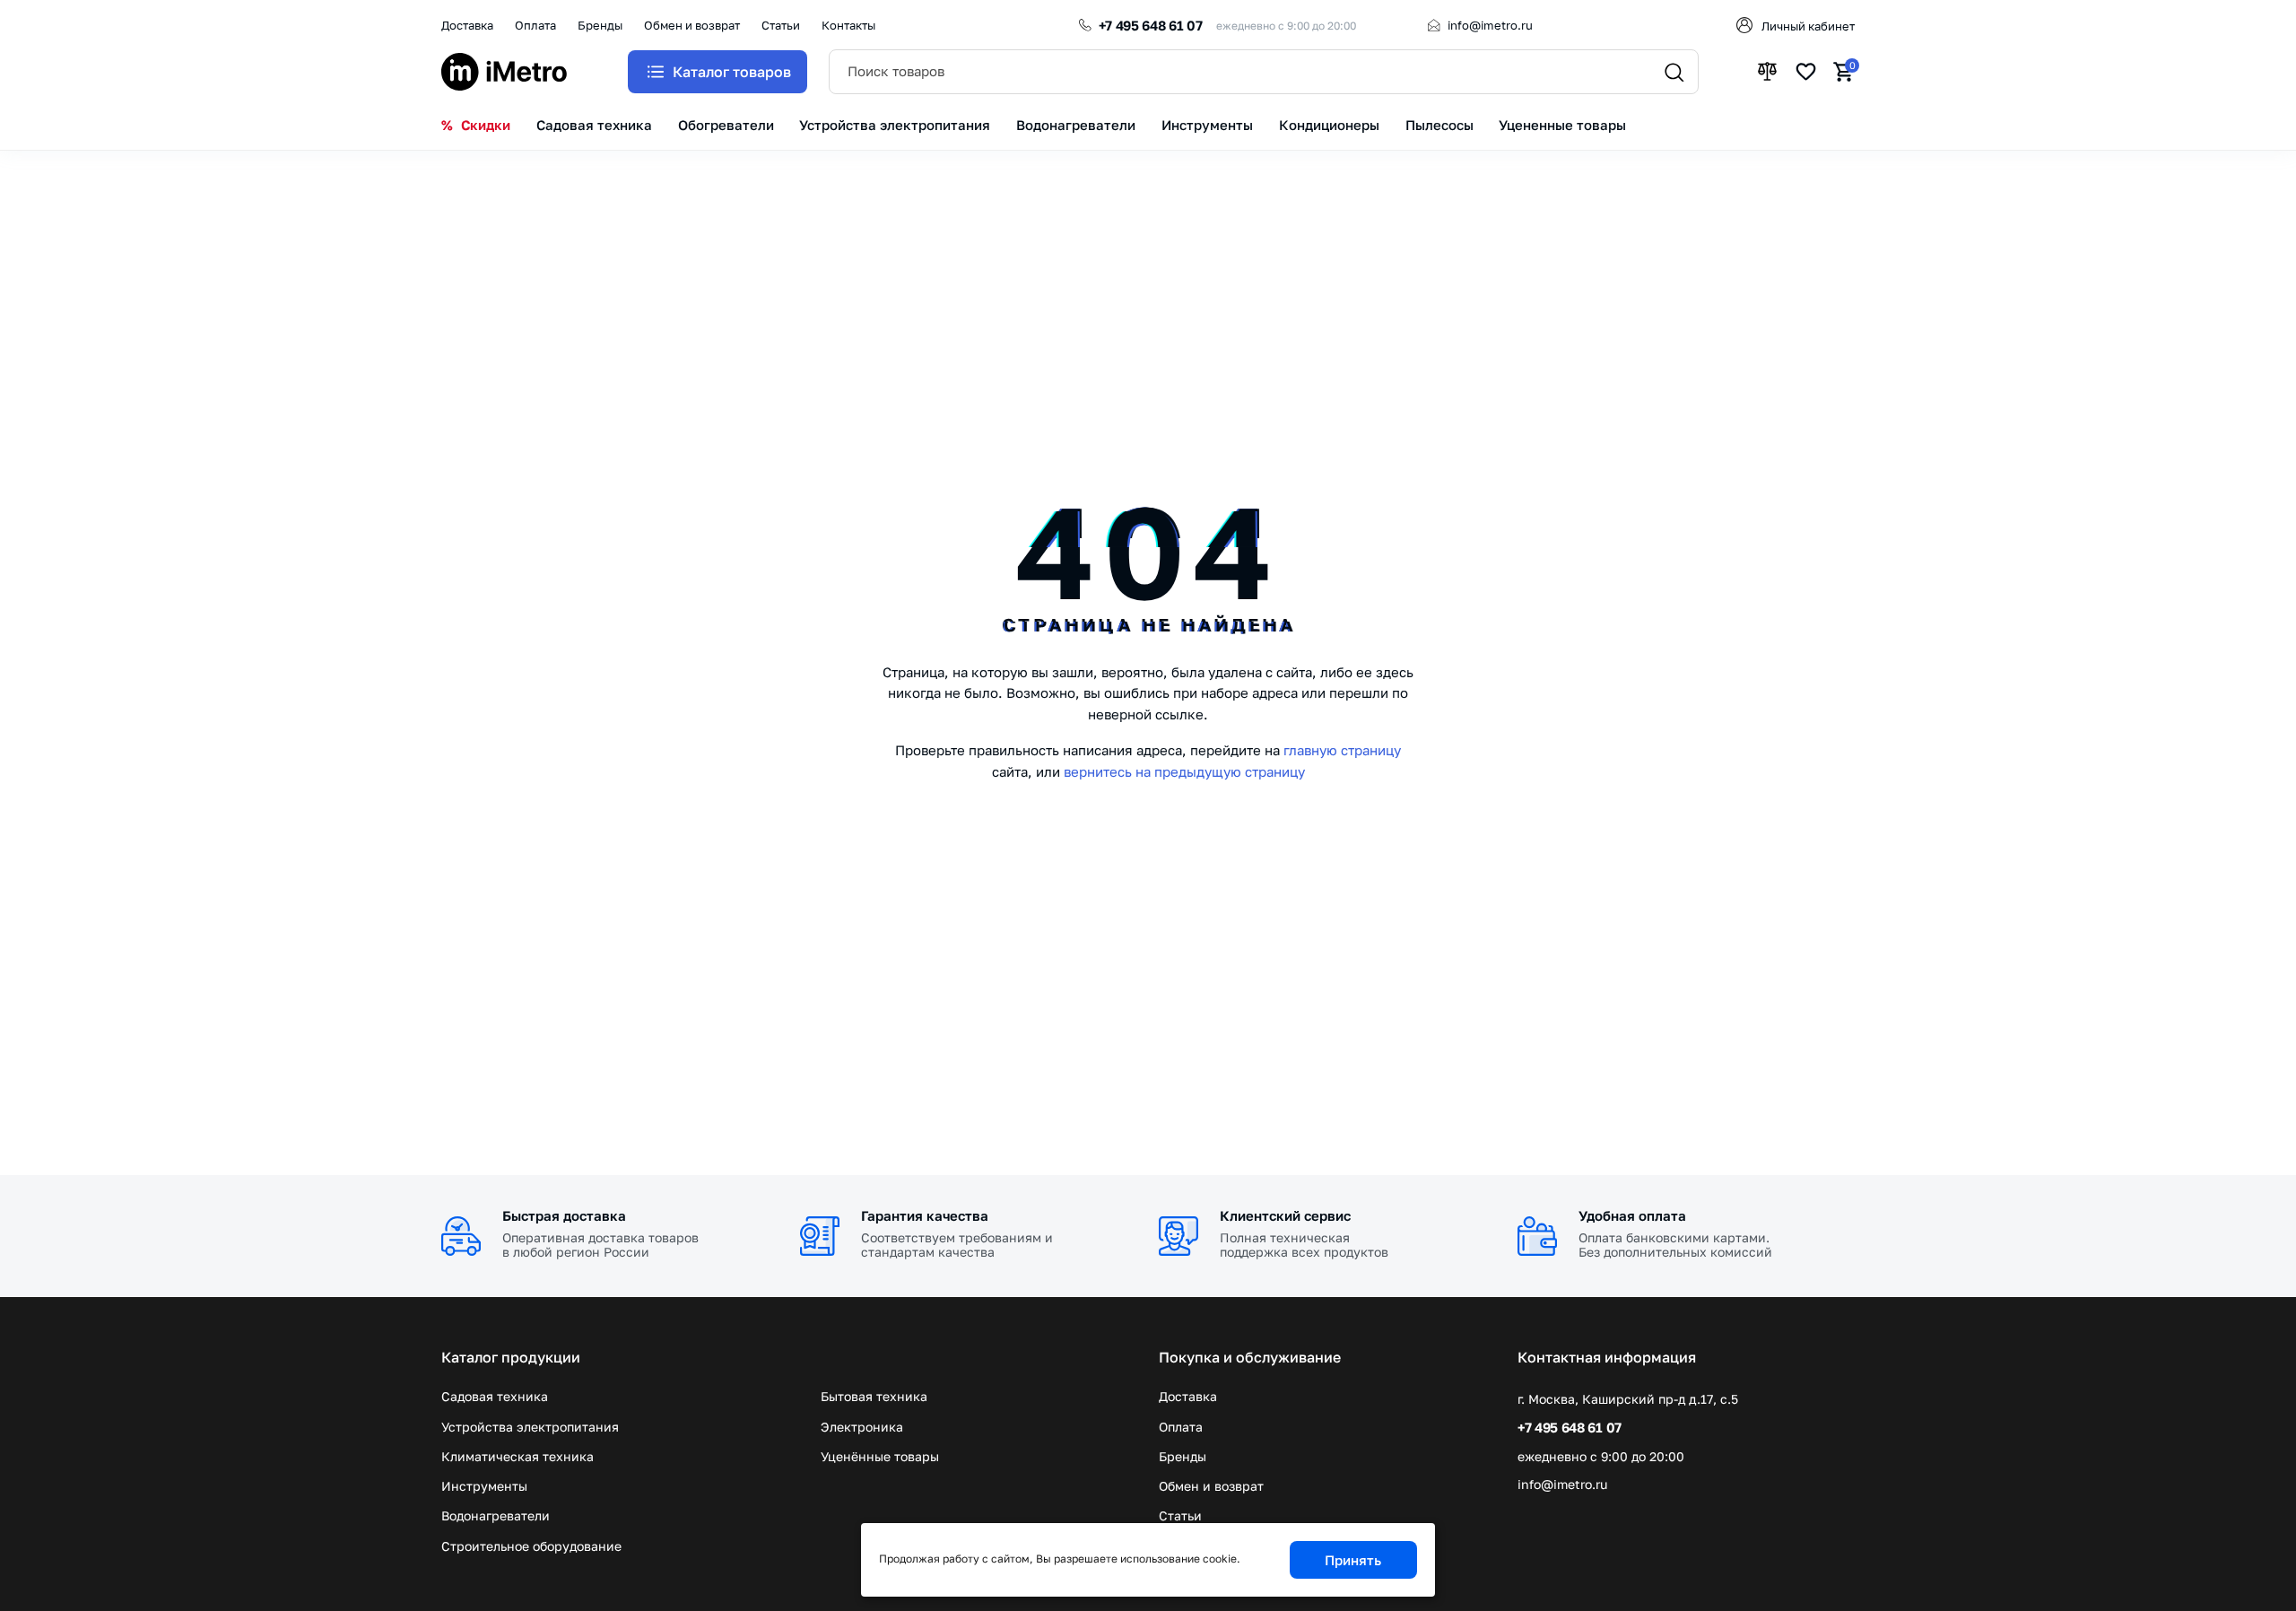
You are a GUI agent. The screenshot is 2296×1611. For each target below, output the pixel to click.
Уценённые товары (880, 1456)
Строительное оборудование (531, 1546)
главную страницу (1342, 750)
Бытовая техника (874, 1396)
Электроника (862, 1427)
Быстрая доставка (564, 1215)
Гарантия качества (925, 1215)
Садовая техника (495, 1396)
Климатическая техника (517, 1456)
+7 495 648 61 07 (1151, 25)
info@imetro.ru (1490, 25)
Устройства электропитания (530, 1427)
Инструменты (484, 1486)
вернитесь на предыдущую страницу (1184, 771)
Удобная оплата (1632, 1215)
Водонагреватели (496, 1515)
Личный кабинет (1808, 26)
